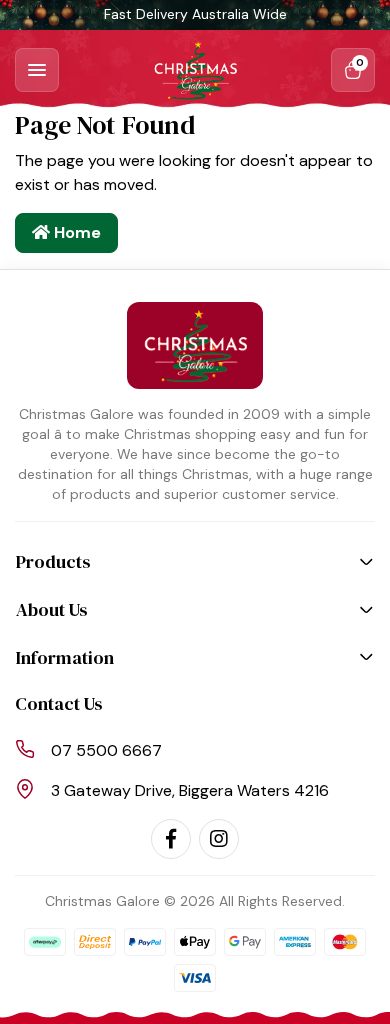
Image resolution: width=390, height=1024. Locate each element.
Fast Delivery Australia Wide (195, 14)
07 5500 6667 (106, 750)
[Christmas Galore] (195, 70)
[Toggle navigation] (37, 70)
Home (75, 232)
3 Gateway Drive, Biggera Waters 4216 (190, 790)
